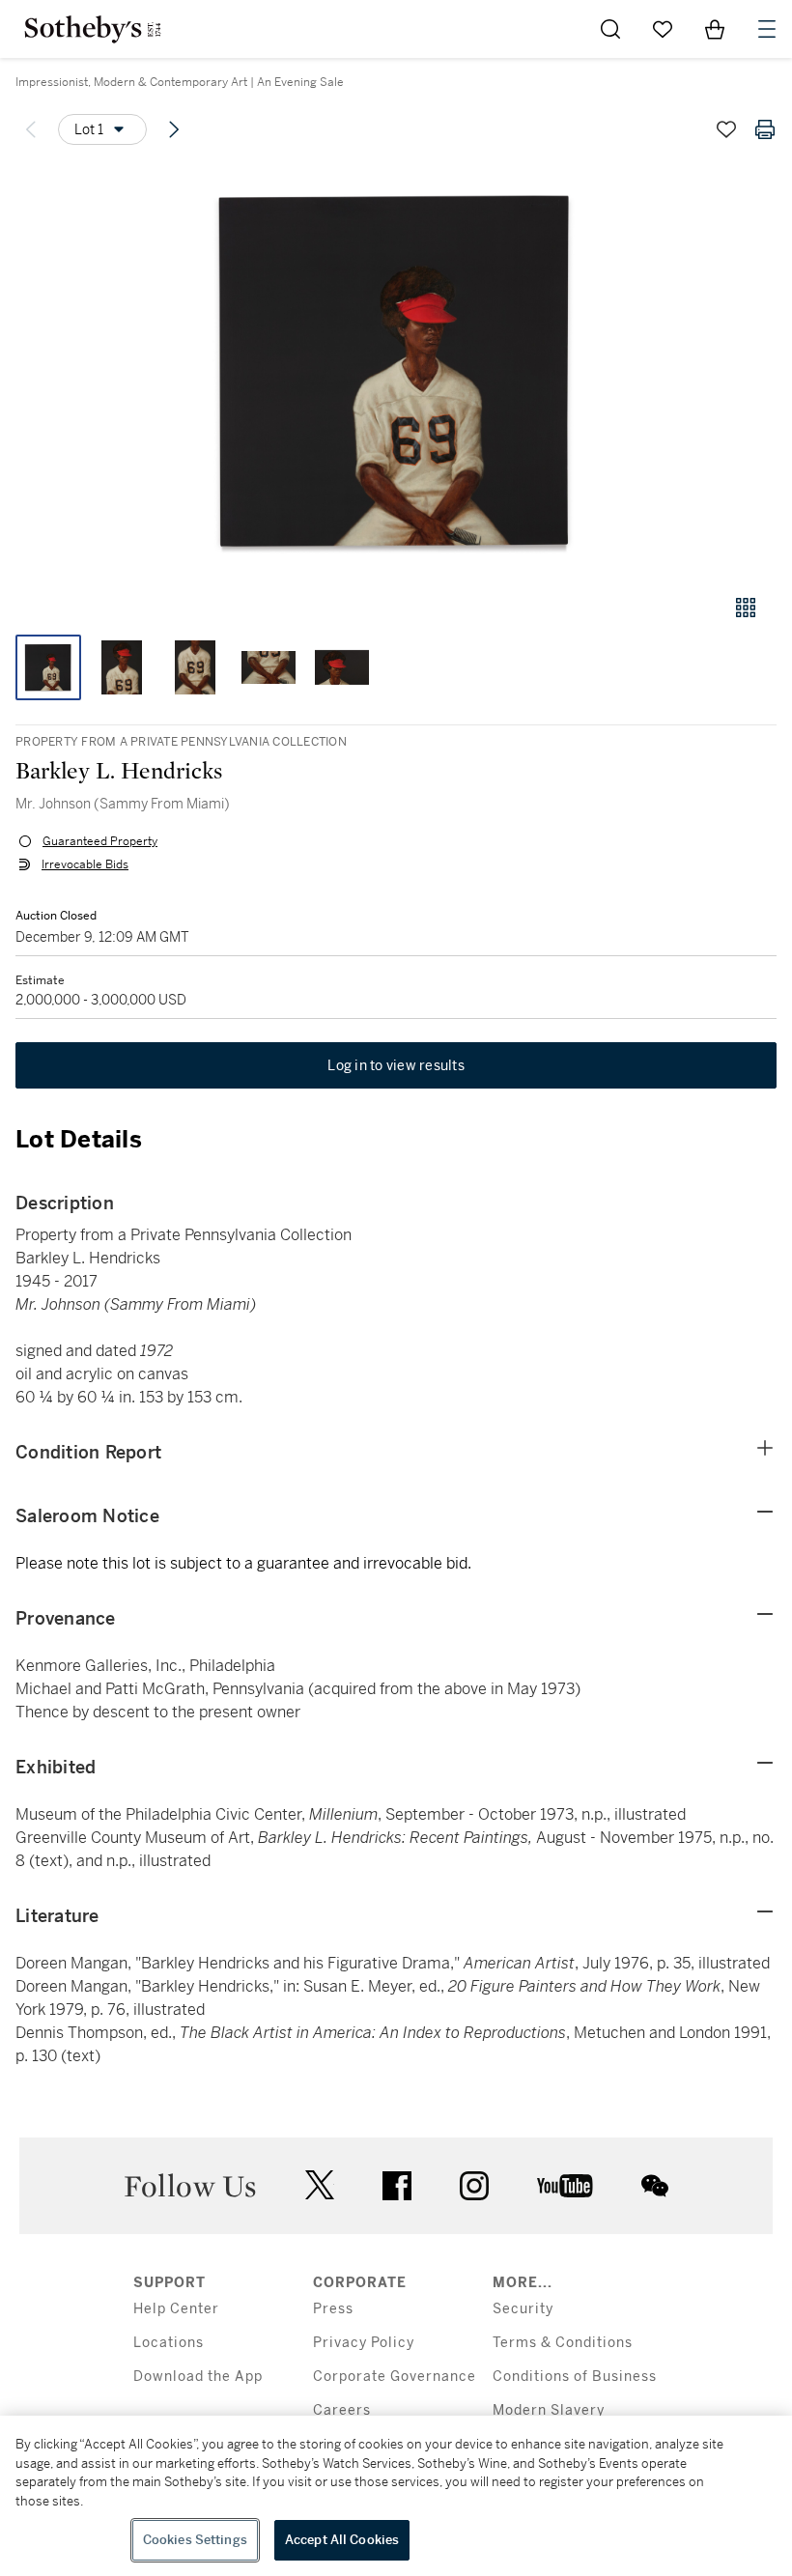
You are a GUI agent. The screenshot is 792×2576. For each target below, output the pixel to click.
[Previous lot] (31, 129)
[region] (396, 2496)
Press (333, 2309)
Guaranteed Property (100, 841)
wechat (655, 2186)
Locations (169, 2343)
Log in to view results (396, 1065)
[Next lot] (174, 129)
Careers (342, 2410)
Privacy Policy (364, 2343)
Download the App (198, 2377)
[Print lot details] (765, 129)
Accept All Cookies (342, 2540)
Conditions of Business (575, 2377)
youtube (565, 2186)
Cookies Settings (195, 2540)
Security (523, 2309)
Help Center (176, 2309)
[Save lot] (726, 129)
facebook (397, 2186)
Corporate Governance (395, 2377)
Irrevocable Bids (85, 864)
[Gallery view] (746, 608)
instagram (474, 2186)
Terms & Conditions (563, 2343)
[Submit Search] (610, 29)
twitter (320, 2185)
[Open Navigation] (767, 29)
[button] (396, 370)
